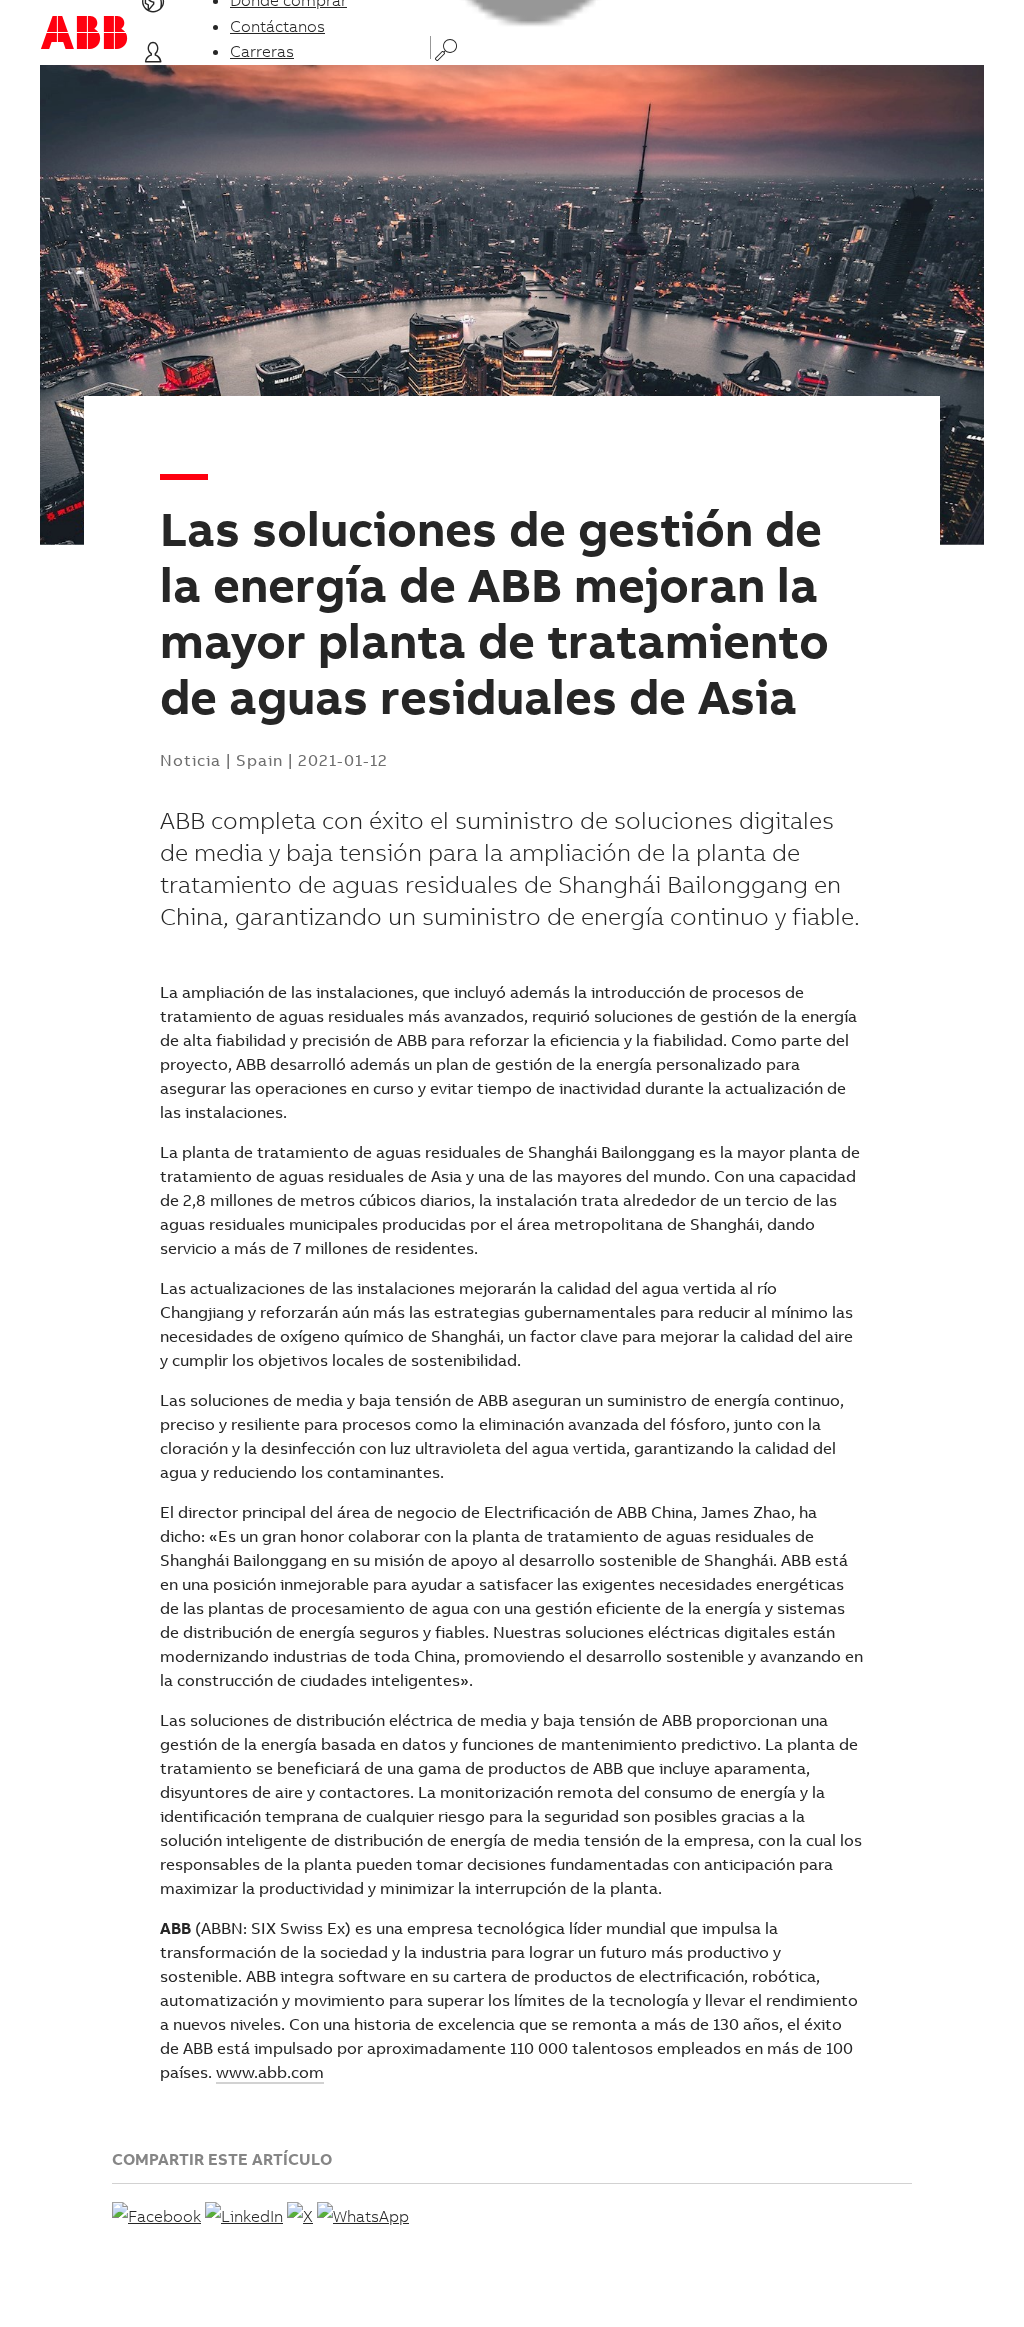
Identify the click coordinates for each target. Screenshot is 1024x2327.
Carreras (262, 51)
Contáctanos (277, 26)
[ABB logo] (84, 32)
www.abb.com (270, 2072)
